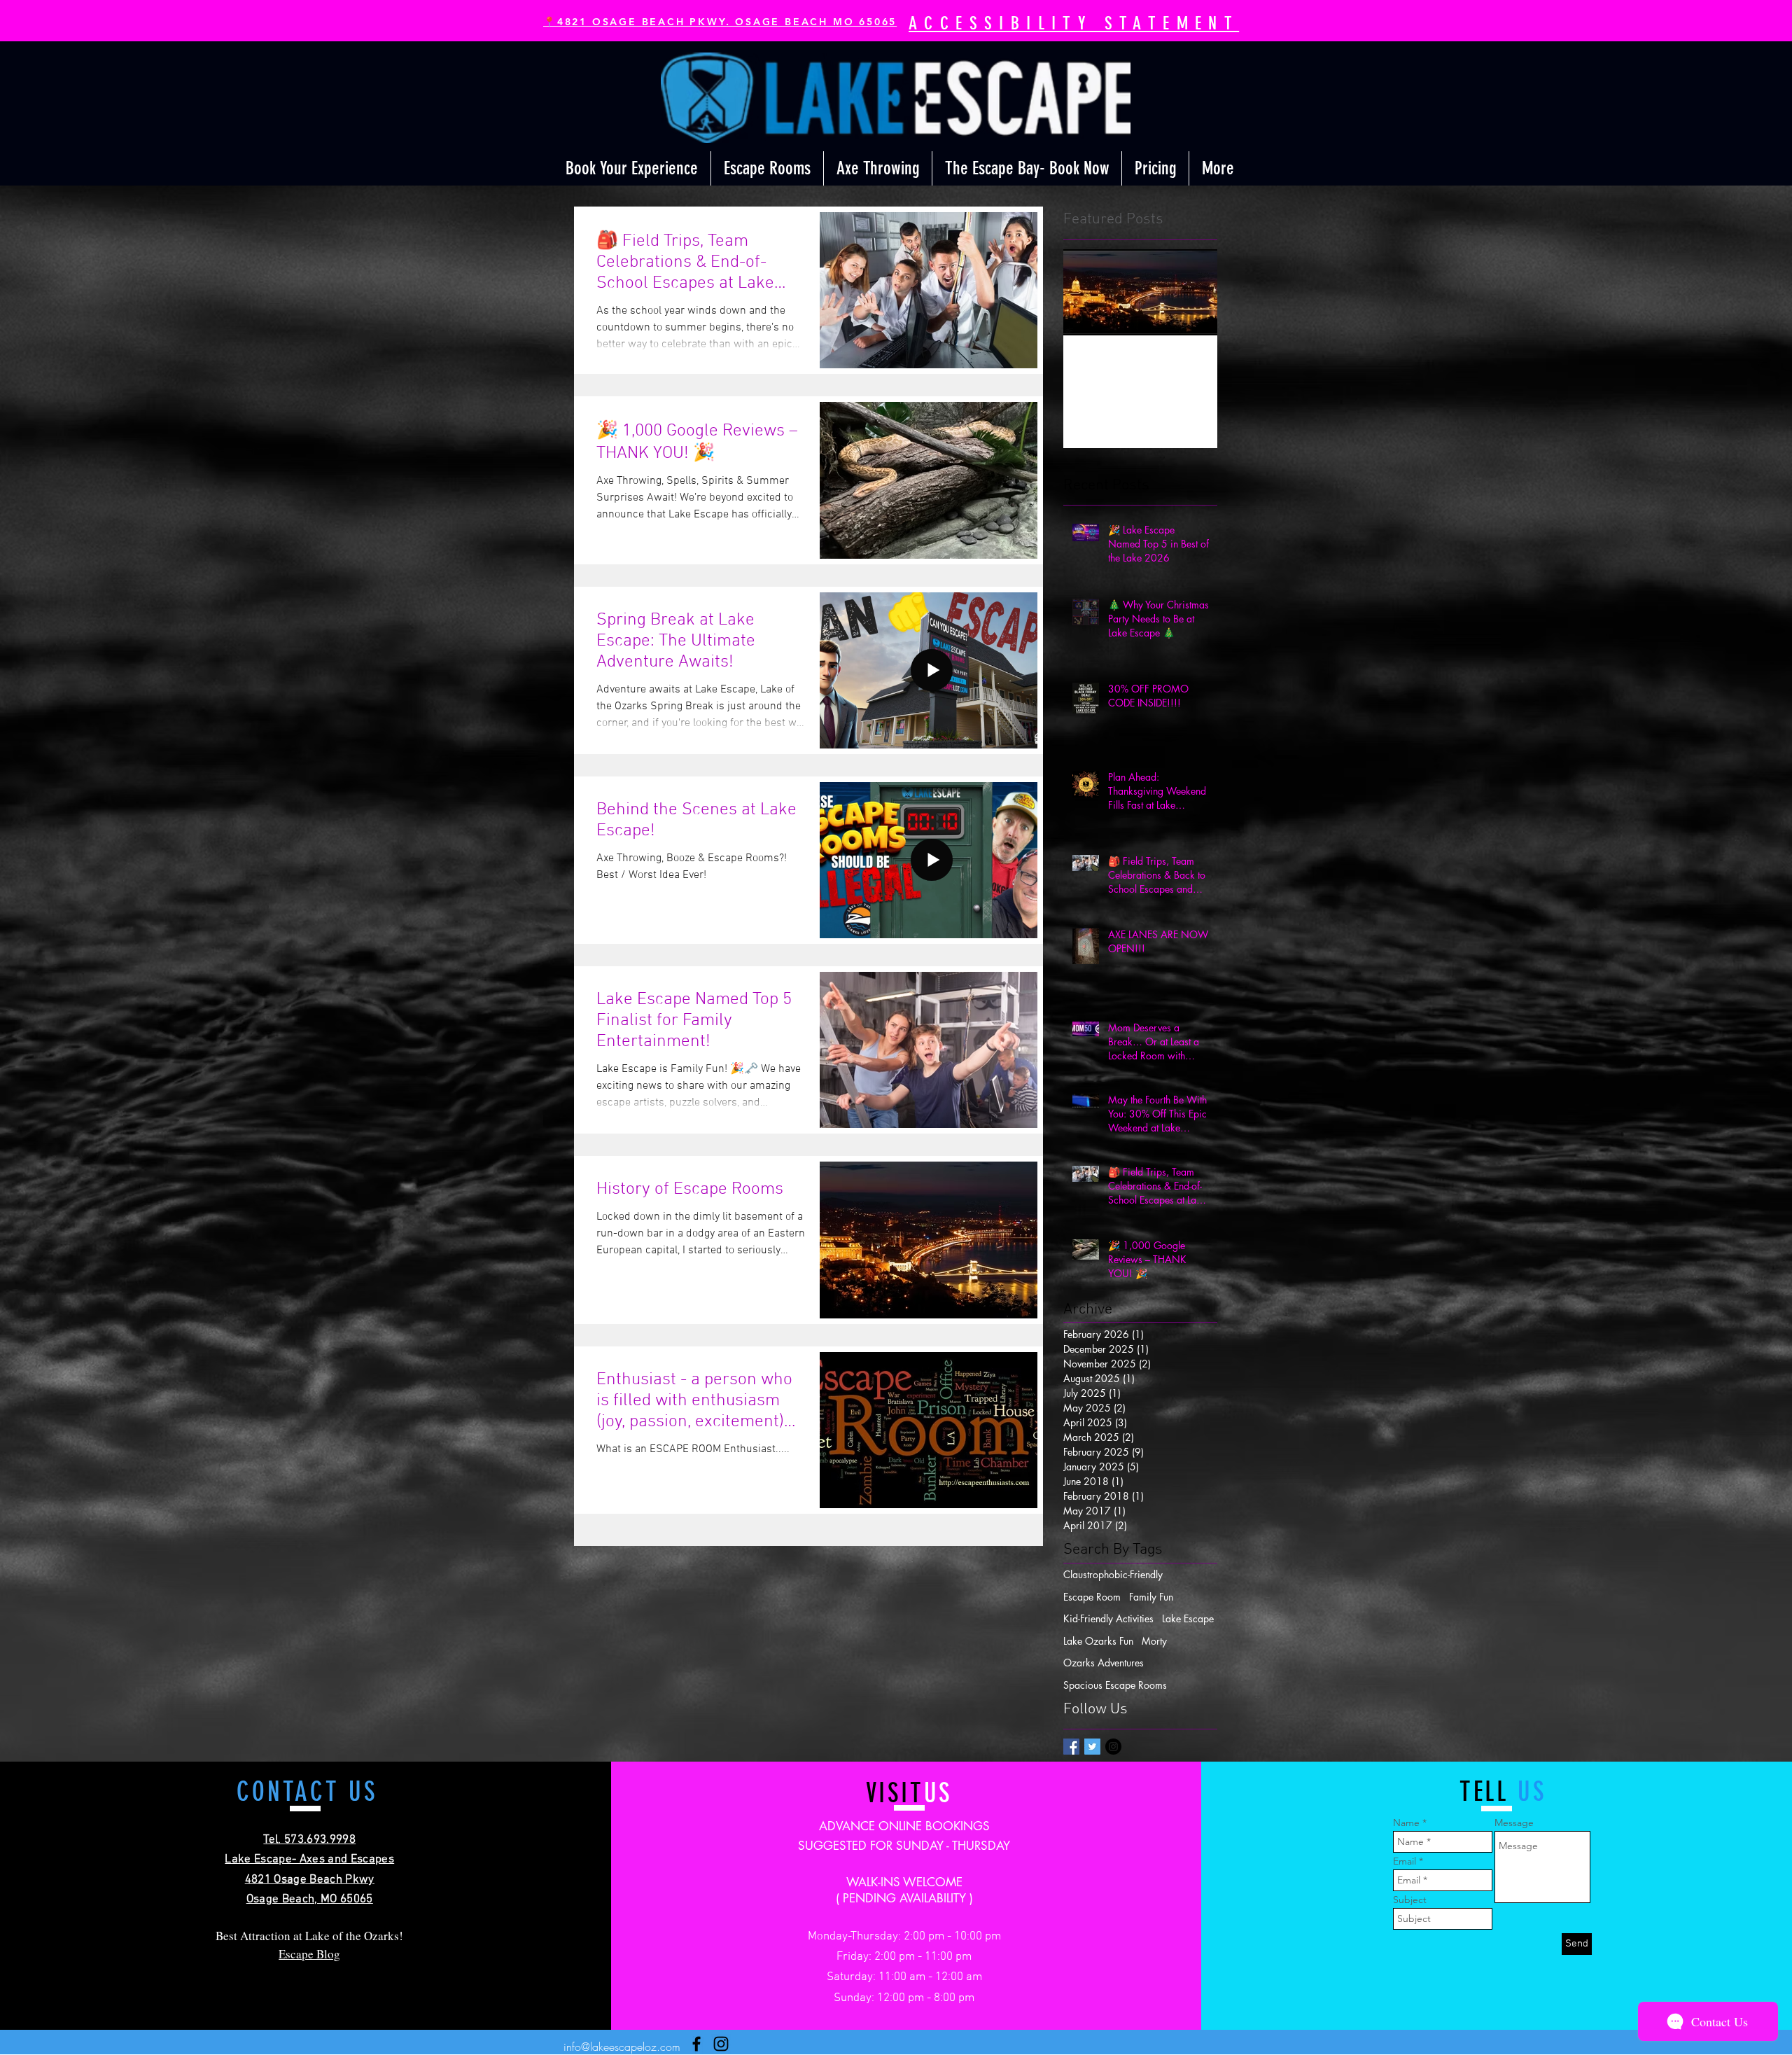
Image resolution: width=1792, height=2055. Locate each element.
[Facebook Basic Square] (1071, 1747)
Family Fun (1151, 1597)
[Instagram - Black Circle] (1113, 1747)
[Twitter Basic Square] (1092, 1747)
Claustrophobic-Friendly (1113, 1574)
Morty (1154, 1641)
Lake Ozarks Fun (1098, 1641)
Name (1406, 1823)
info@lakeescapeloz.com (622, 2047)
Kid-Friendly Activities (1108, 1618)
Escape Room (1092, 1597)
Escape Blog (309, 1954)
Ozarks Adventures (1104, 1663)
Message (1514, 1823)
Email (1405, 1861)
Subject (1410, 1900)
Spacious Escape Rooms (1115, 1685)
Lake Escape (1188, 1618)
